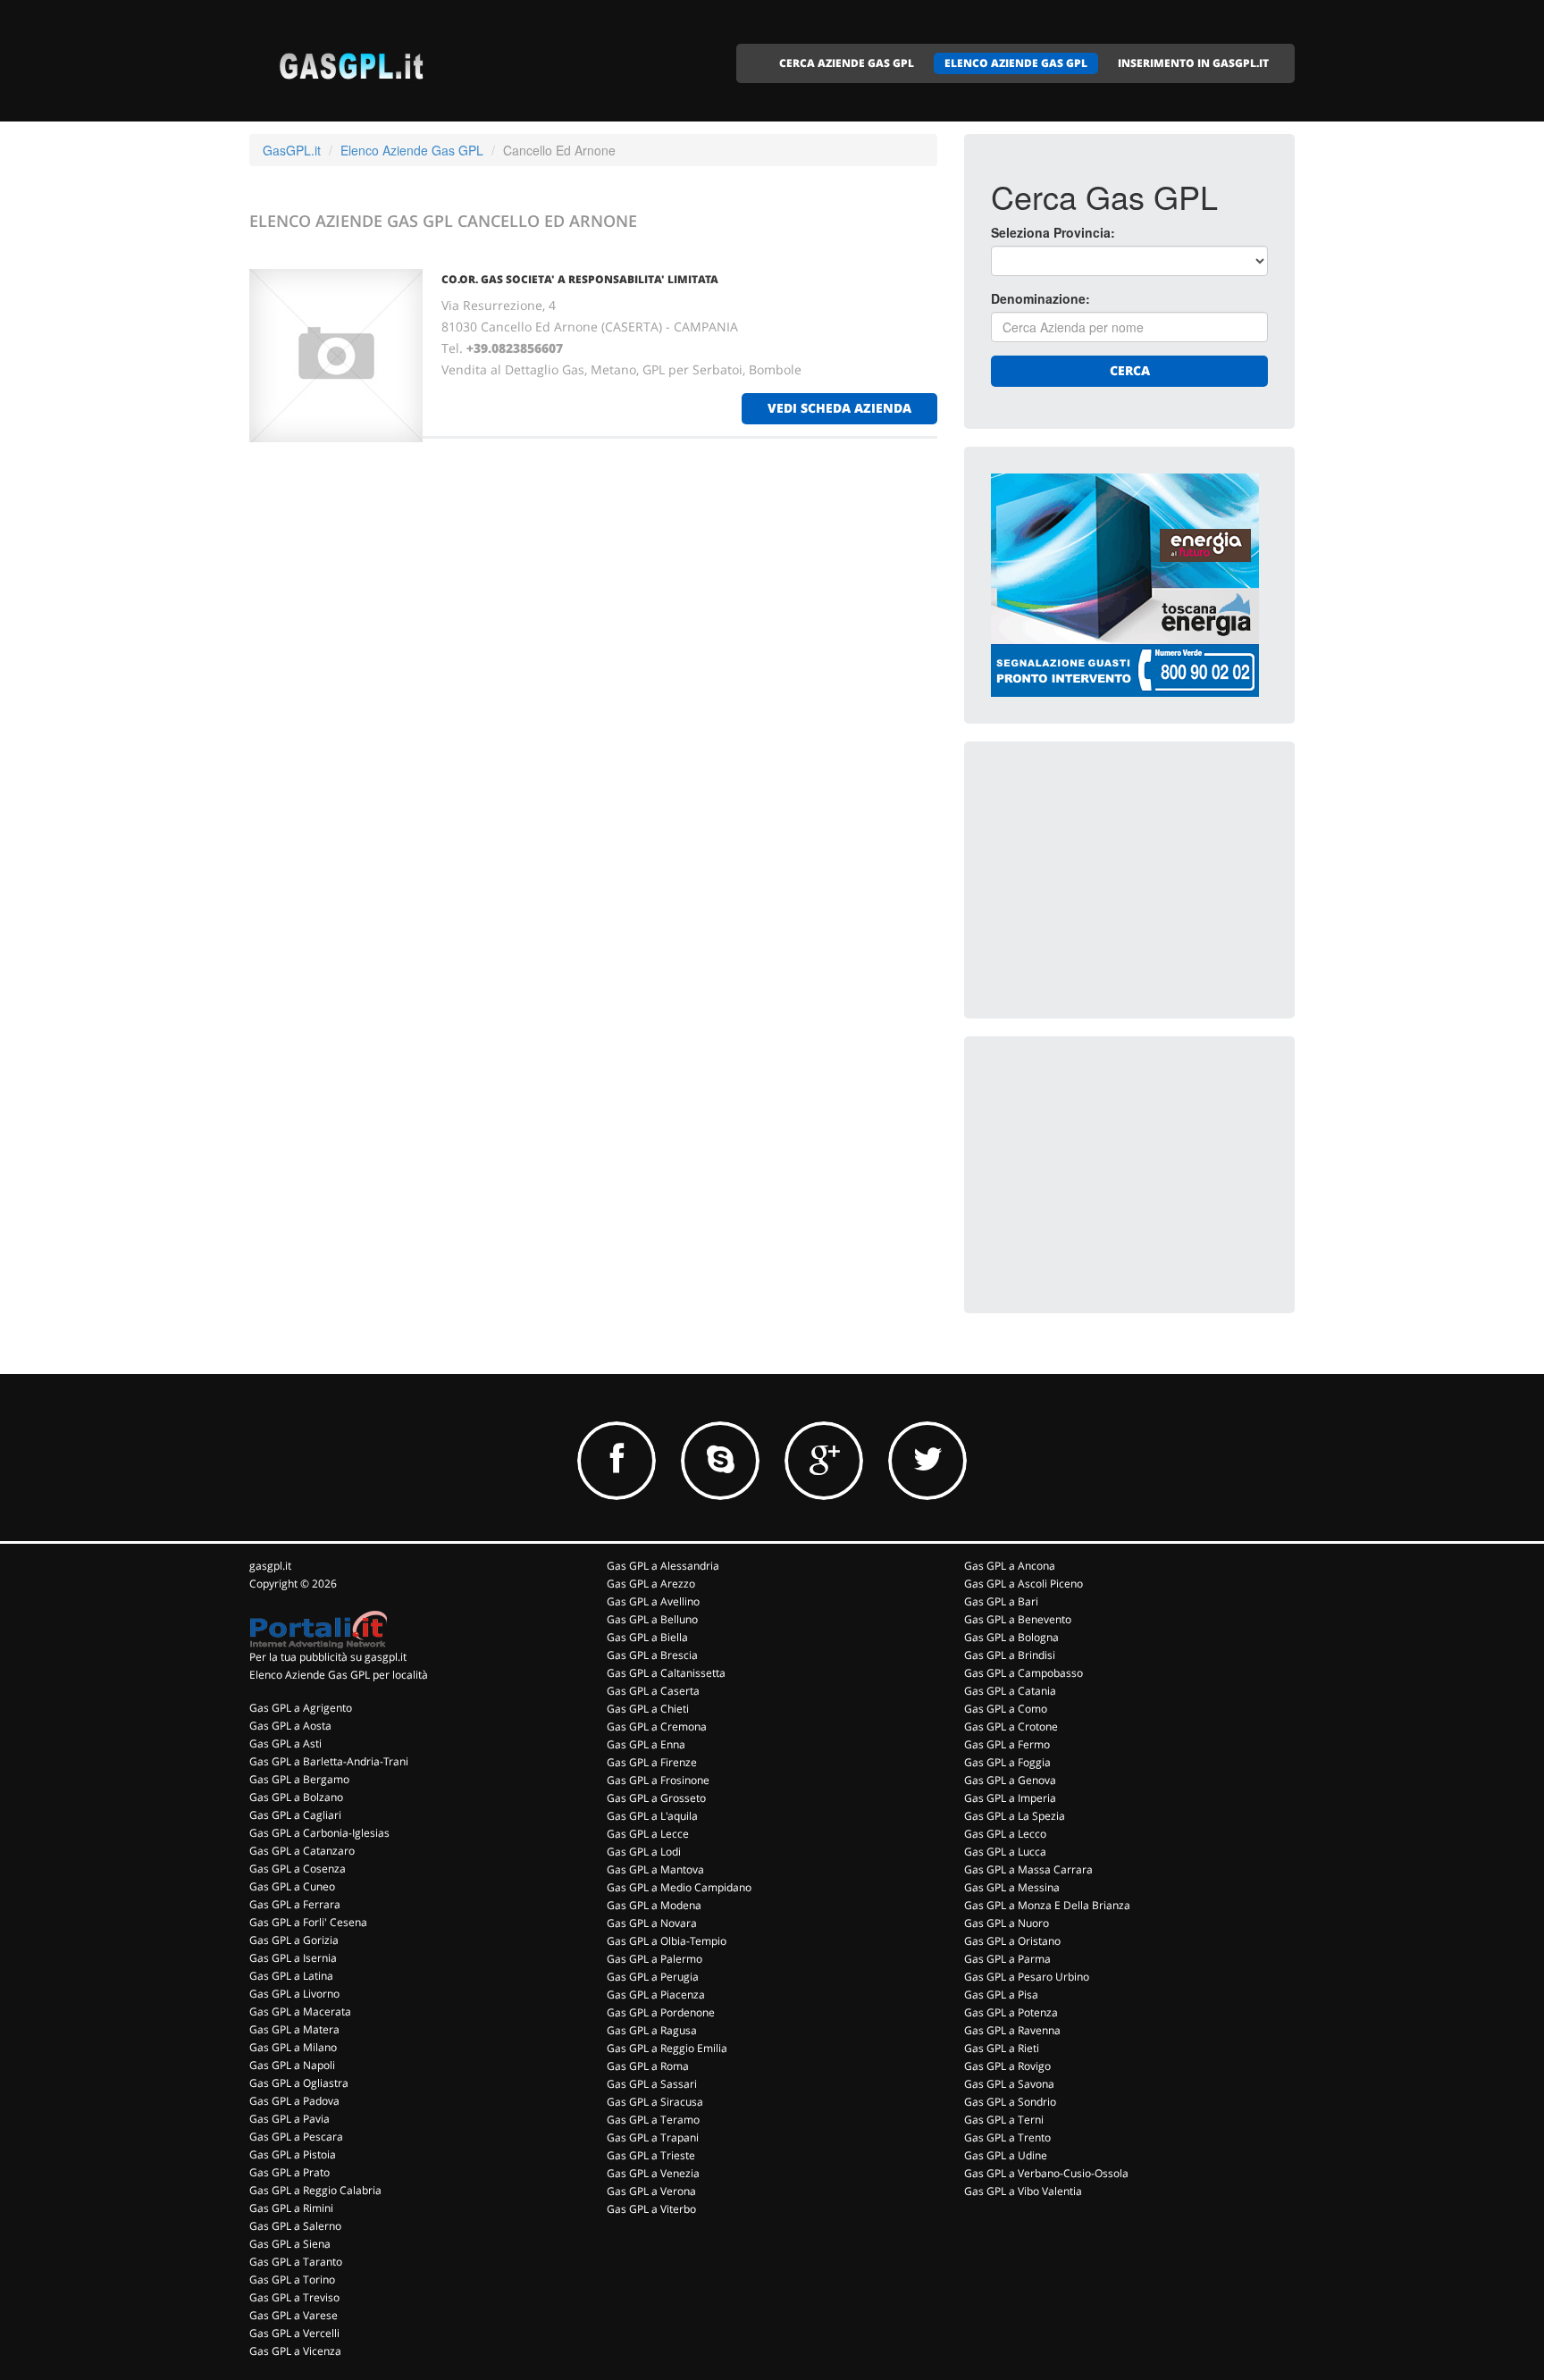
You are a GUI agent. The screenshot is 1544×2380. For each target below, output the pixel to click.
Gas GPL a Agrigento (301, 1708)
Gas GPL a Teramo (653, 2120)
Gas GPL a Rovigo (1007, 2066)
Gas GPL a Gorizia (294, 1940)
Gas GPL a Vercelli (294, 2333)
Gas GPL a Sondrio (1010, 2102)
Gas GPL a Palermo (655, 1959)
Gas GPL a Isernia (293, 1958)
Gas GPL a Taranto (296, 2262)
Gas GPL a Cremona (657, 1726)
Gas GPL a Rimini (291, 2208)
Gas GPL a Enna (646, 1744)
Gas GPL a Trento (1007, 2137)
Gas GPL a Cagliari (295, 1815)
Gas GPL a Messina (1012, 1887)
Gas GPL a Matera (294, 2029)
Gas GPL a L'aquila (652, 1816)
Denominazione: (1041, 298)
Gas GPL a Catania (1010, 1691)
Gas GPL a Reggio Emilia (667, 2048)
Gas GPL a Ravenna (1012, 2030)
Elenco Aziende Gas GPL (412, 150)
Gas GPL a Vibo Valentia (1023, 2191)
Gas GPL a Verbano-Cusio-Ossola (1046, 2173)
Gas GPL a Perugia (653, 1977)
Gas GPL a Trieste (651, 2155)
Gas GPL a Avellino (653, 1601)
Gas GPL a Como (1006, 1709)
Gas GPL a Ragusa (652, 2030)
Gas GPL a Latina (291, 1976)
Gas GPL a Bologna (1011, 1637)
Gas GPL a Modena (654, 1905)
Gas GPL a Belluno (652, 1619)
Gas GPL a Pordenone (661, 2012)
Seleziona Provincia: (1053, 232)
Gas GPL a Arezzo (651, 1584)
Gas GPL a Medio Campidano (679, 1887)
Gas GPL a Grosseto (656, 1798)
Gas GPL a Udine (1006, 2155)
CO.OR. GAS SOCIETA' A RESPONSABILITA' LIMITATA (580, 279)
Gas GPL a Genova (1010, 1780)
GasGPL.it (292, 150)
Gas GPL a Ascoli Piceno (1024, 1584)
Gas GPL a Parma (1007, 1959)
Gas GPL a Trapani (653, 2137)
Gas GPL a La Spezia (1015, 1816)
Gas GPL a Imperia (1010, 1798)
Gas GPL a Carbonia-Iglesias (319, 1833)
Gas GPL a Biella (647, 1637)
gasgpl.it (270, 1566)
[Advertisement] (1125, 880)
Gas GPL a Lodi (644, 1852)
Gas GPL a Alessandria (663, 1566)
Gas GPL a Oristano (1012, 1941)
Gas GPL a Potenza (1011, 2012)
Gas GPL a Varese (294, 2315)
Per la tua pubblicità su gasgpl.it (328, 1657)
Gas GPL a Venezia (653, 2173)
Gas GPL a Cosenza (298, 1869)
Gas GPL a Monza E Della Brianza (1047, 1905)
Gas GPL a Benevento (1018, 1619)
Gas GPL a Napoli (292, 2065)
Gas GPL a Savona (1009, 2084)
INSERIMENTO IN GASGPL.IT (1193, 63)
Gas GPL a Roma (648, 2066)
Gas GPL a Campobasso (1024, 1673)
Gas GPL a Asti (285, 1743)
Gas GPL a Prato (289, 2172)
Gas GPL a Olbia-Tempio (667, 1941)
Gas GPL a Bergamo (299, 1779)
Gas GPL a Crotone (1011, 1726)
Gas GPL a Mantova (655, 1869)
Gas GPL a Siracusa (655, 2102)
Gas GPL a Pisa (1001, 1995)
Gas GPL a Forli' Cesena (308, 1922)
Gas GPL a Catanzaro (302, 1851)
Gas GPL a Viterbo (651, 2209)
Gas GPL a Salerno (295, 2226)
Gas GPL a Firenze (652, 1762)
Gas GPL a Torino (292, 2279)
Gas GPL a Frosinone (658, 1780)
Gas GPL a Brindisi (1010, 1655)
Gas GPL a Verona (651, 2191)
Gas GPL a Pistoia (293, 2154)
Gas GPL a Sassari (652, 2084)
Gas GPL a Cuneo (292, 1886)
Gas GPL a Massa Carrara (1028, 1869)
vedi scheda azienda (839, 408)
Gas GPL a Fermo (1007, 1744)
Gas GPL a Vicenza (295, 2351)
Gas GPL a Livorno (294, 1994)
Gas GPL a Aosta (290, 1726)
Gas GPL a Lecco (1005, 1834)
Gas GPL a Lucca (1005, 1852)
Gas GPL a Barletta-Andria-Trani (329, 1761)
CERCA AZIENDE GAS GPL (847, 63)
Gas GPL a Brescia (652, 1655)
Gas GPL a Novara (652, 1923)
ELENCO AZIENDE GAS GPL (1016, 63)
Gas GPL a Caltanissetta (666, 1673)
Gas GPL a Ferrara (295, 1904)
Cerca (1130, 370)
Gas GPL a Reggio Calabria (315, 2190)
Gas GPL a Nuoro (1007, 1923)
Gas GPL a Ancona (1010, 1566)
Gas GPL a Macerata (300, 2011)
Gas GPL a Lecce (648, 1834)
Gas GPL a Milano (293, 2047)
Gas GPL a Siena (290, 2244)
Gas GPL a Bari (1001, 1601)
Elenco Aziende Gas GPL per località (339, 1675)
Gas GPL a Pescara (296, 2137)
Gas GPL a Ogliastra (299, 2083)
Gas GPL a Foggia (1007, 1762)
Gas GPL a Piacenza (656, 1995)
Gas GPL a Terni (1004, 2120)
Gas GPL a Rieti (1002, 2048)
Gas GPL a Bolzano (296, 1797)
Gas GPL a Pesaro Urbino (1027, 1977)
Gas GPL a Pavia (289, 2119)
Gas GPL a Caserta (653, 1691)
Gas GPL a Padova (294, 2101)
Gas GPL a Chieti (648, 1709)
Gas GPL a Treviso (294, 2297)
